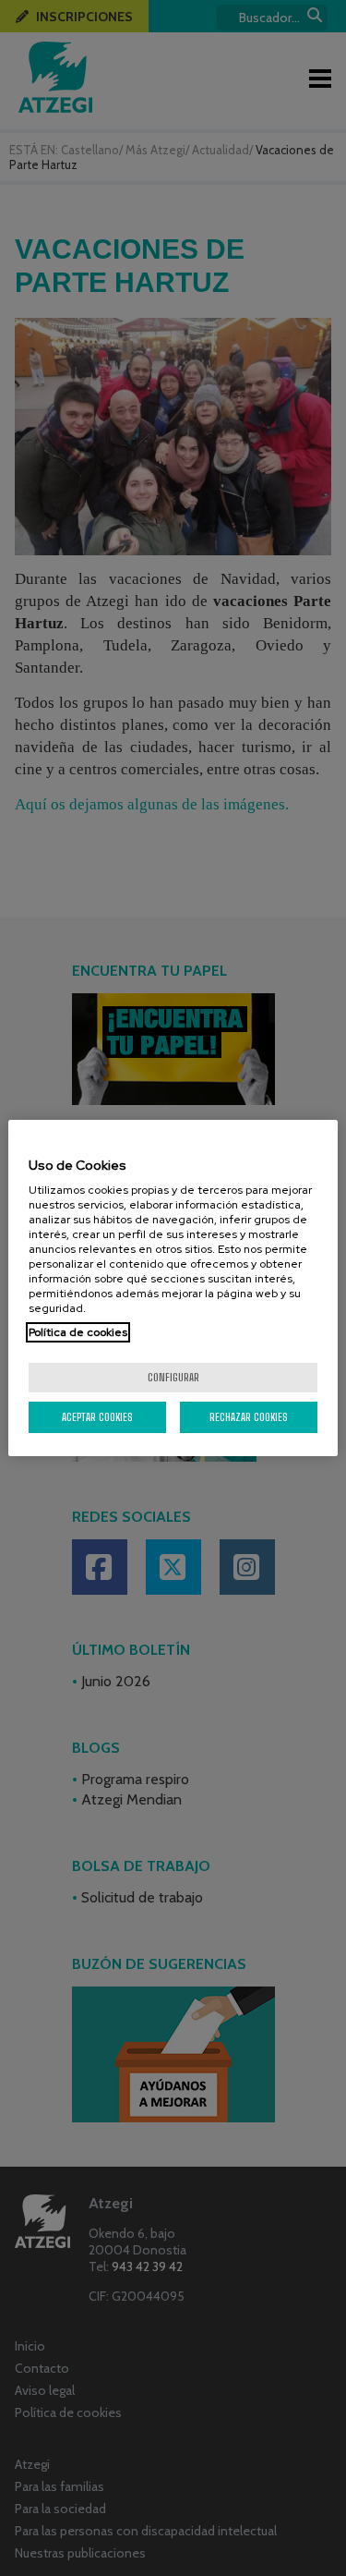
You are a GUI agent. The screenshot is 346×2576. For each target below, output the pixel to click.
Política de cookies (78, 1332)
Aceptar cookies (97, 1417)
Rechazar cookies (249, 1417)
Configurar (173, 1377)
